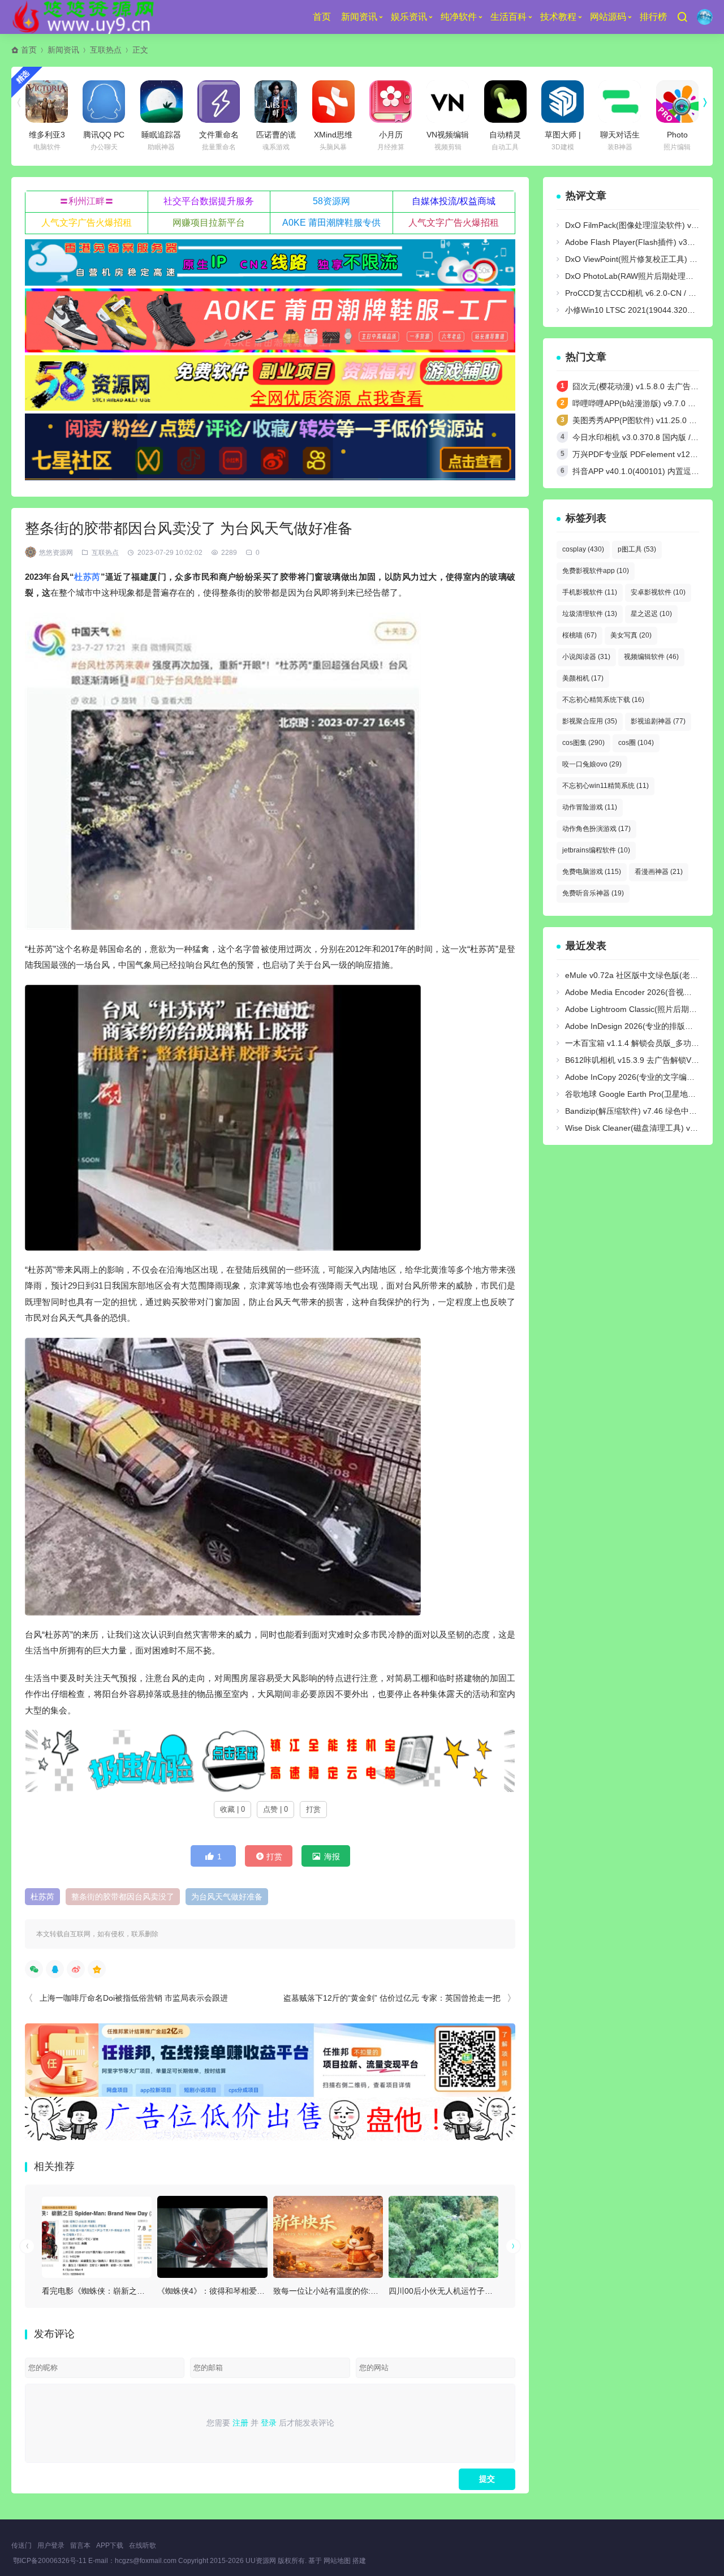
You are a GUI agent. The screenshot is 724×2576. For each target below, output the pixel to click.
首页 (322, 17)
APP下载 (110, 2545)
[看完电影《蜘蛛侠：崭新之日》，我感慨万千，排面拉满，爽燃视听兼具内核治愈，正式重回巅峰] (97, 2237)
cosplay (583, 549)
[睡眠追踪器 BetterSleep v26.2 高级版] (161, 102)
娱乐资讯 (409, 17)
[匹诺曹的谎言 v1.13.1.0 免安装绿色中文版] (276, 102)
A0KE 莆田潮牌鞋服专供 (331, 223)
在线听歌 (143, 2545)
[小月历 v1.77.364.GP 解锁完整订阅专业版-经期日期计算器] (391, 102)
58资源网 (331, 201)
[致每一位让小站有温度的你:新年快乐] (328, 2237)
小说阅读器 (586, 657)
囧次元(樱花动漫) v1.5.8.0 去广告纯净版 (643, 386)
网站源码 (608, 17)
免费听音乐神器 (593, 893)
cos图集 (583, 743)
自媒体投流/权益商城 (454, 201)
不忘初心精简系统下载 (603, 700)
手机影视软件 (590, 592)
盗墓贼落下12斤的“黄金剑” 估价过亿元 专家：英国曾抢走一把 (392, 1998)
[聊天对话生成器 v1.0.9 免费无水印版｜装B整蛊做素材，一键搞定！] (620, 102)
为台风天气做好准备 (227, 1897)
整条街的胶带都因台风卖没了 (123, 1897)
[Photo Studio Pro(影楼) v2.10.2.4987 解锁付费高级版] (677, 102)
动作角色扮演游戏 (596, 829)
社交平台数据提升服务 (209, 201)
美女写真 (631, 635)
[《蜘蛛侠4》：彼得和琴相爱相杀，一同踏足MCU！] (212, 2237)
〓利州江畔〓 (87, 201)
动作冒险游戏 (590, 807)
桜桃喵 (579, 635)
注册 (240, 2423)
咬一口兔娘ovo (592, 764)
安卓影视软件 (658, 592)
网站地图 (337, 2561)
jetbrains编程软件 (596, 850)
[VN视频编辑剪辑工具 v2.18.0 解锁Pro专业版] (448, 102)
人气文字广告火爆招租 (87, 223)
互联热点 (106, 50)
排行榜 (653, 17)
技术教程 (558, 17)
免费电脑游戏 (592, 872)
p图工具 (637, 549)
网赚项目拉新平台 (209, 223)
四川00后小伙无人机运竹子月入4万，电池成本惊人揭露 (486, 2291)
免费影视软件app (596, 571)
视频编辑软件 (651, 657)
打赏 (313, 1809)
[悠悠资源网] (85, 17)
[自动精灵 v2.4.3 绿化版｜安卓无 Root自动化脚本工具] (505, 102)
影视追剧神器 (658, 721)
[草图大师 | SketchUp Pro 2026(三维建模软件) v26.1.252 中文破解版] (563, 102)
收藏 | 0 (232, 1809)
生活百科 (508, 17)
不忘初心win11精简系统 (606, 786)
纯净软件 (459, 17)
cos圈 (636, 743)
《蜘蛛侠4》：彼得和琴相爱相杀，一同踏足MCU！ (248, 2291)
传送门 (21, 2545)
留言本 (80, 2545)
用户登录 (51, 2545)
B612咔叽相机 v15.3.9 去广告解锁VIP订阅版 (644, 1060)
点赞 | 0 (275, 1809)
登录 (269, 2423)
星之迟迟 (651, 614)
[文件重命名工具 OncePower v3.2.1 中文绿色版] (219, 102)
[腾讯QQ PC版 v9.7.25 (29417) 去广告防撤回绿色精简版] (104, 102)
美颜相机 (583, 678)
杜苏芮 (87, 577)
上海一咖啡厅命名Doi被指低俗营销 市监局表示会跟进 (134, 1998)
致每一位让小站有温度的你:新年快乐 (338, 2291)
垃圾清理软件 (590, 614)
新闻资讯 (359, 17)
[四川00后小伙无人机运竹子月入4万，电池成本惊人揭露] (443, 2237)
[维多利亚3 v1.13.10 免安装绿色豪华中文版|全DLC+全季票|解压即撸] (47, 102)
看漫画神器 (659, 872)
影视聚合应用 (590, 721)
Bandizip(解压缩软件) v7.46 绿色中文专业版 (643, 1111)
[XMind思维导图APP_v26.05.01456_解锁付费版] (333, 102)
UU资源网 (261, 2561)
